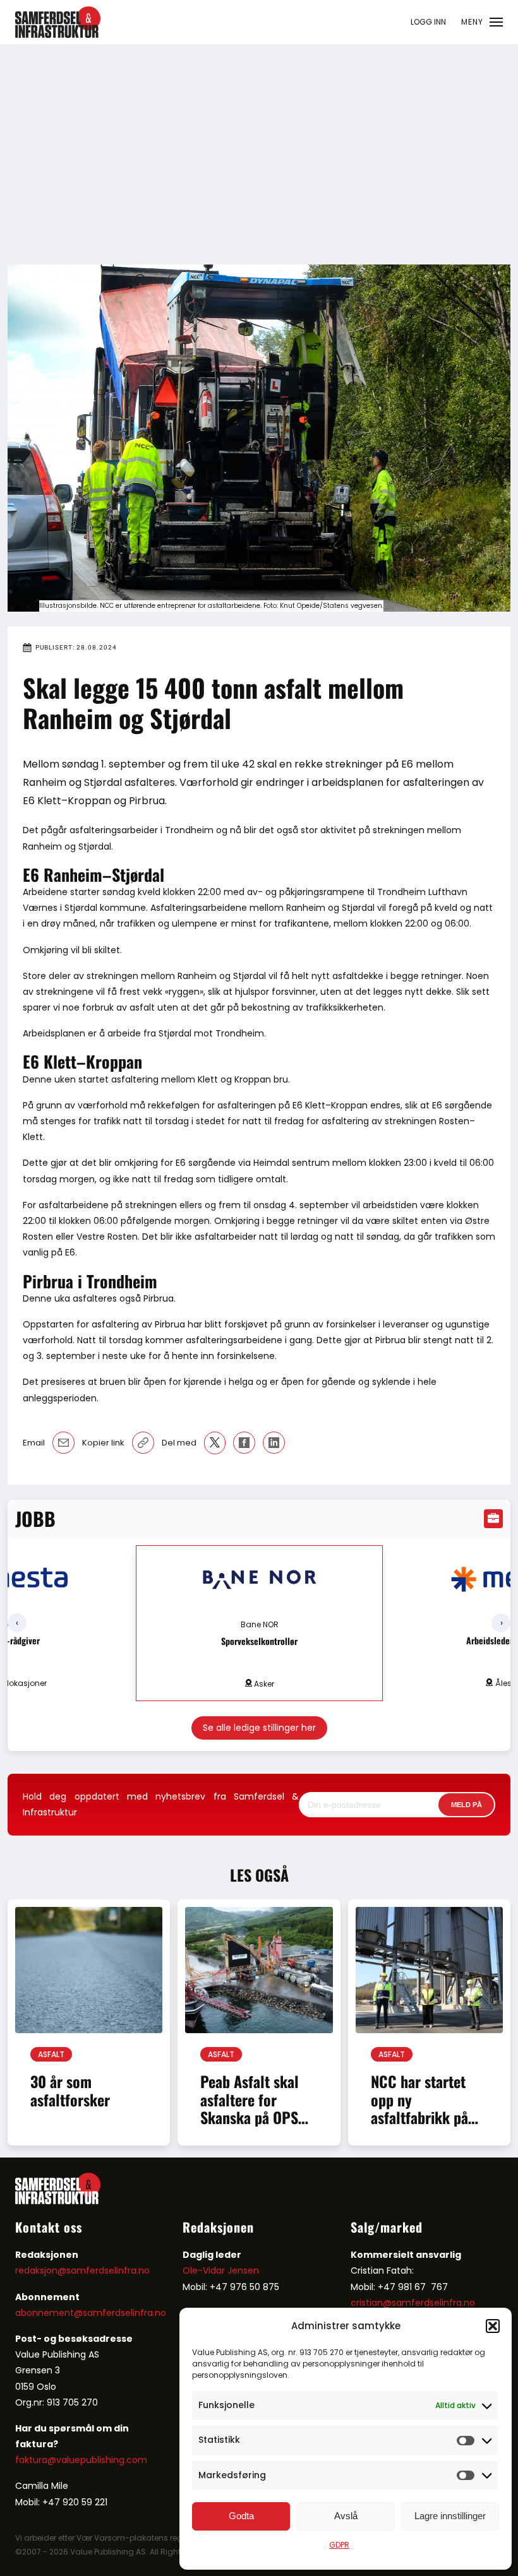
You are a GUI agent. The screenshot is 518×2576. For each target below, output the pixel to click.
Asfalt (51, 2054)
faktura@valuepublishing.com (81, 2460)
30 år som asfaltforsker (70, 2090)
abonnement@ (49, 2313)
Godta (241, 2516)
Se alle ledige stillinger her (259, 1728)
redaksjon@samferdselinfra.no (82, 2270)
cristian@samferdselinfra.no (413, 2303)
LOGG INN (428, 22)
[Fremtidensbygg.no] (58, 35)
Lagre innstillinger (450, 2516)
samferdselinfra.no (124, 2313)
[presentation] (17, 1623)
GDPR (339, 2545)
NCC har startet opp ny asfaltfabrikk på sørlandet (419, 2108)
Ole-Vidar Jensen (221, 2270)
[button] (493, 2326)
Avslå (346, 2516)
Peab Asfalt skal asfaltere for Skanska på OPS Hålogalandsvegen (256, 2108)
